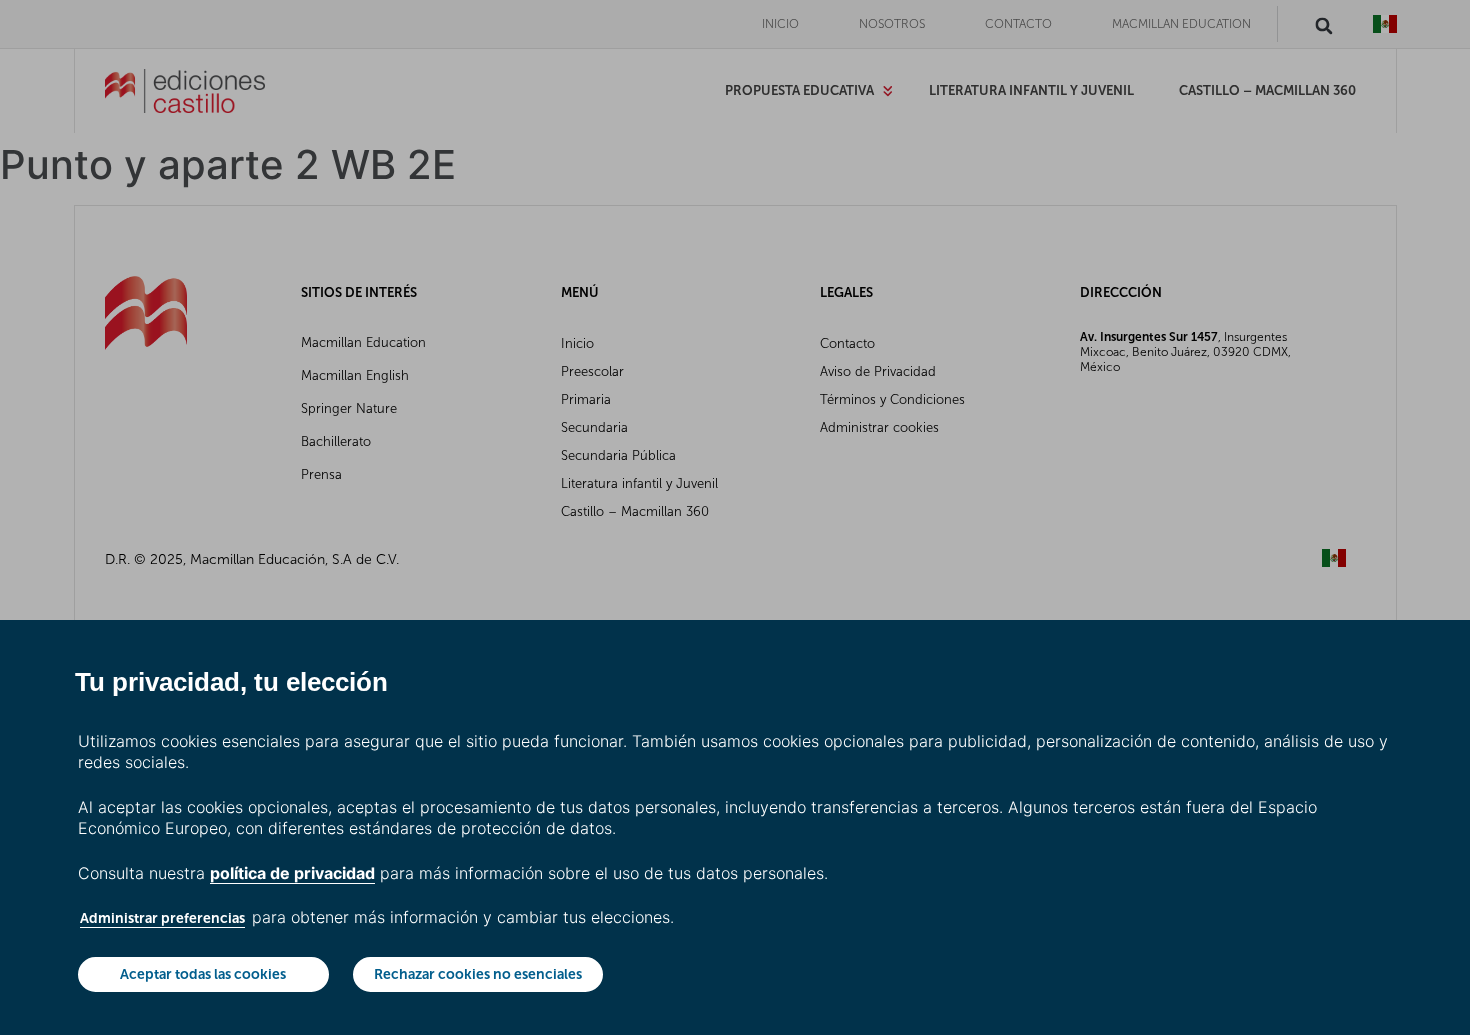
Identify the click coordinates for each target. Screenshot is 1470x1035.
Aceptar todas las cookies (203, 974)
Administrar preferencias (162, 918)
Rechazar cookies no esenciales (478, 974)
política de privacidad (292, 873)
